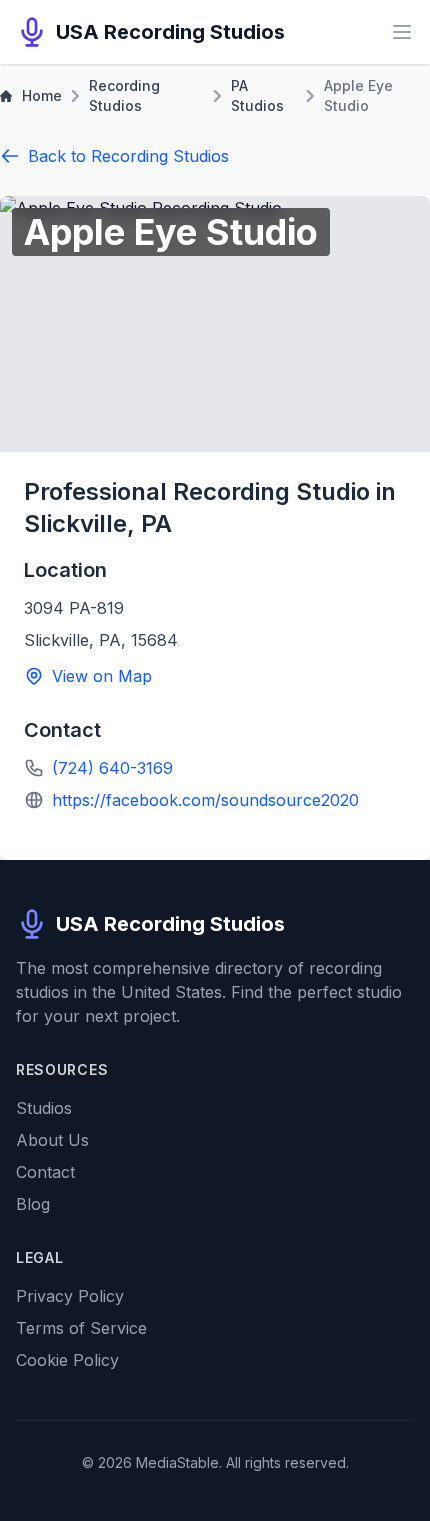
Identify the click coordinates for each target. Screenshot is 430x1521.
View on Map (102, 676)
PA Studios (257, 95)
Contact (45, 1172)
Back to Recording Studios (128, 156)
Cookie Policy (67, 1360)
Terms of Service (81, 1328)
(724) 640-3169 (112, 768)
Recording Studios (124, 95)
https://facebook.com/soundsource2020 (205, 800)
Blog (33, 1204)
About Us (52, 1140)
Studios (44, 1108)
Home (42, 95)
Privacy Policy (70, 1296)
